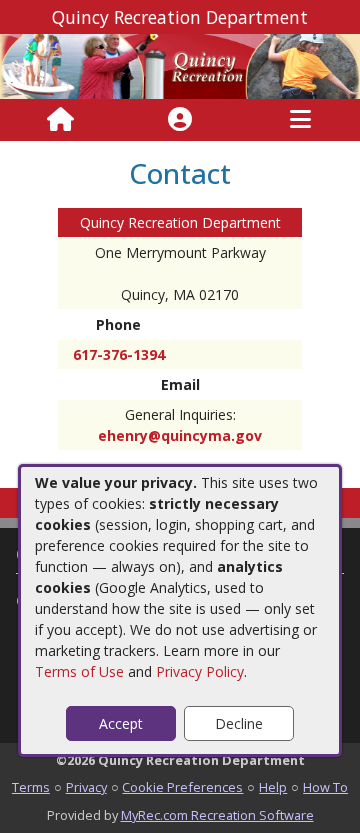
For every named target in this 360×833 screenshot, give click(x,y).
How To (325, 787)
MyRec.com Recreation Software (217, 815)
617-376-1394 (119, 354)
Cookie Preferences (182, 787)
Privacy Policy (200, 671)
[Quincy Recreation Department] (180, 64)
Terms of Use (79, 671)
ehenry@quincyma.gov (180, 435)
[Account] (180, 120)
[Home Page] (60, 120)
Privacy (86, 787)
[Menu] (300, 120)
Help (273, 787)
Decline (239, 723)
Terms (31, 787)
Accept (121, 723)
